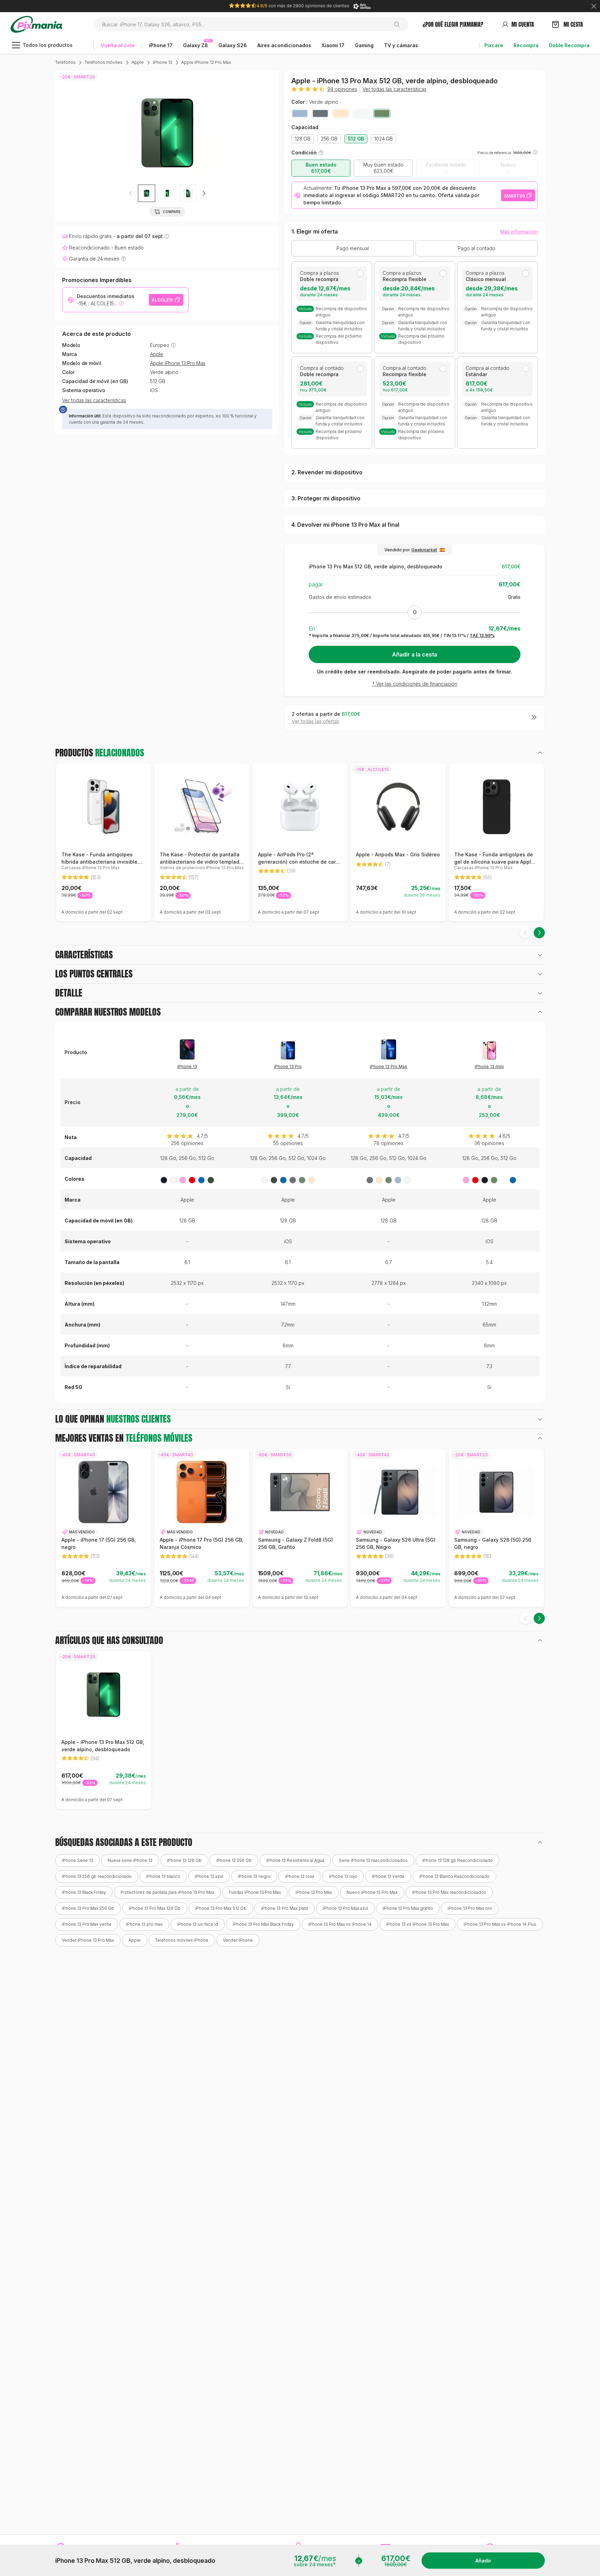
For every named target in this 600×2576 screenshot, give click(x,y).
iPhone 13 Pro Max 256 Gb (88, 1908)
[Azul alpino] (300, 113)
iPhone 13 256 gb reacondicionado (97, 1876)
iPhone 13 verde (388, 1876)
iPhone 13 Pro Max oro (470, 1908)
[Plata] (361, 113)
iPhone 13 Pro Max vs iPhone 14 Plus (500, 1924)
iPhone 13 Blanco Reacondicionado (454, 1876)
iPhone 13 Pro (288, 1066)
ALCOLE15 (162, 300)
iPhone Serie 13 (77, 1860)
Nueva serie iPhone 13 (130, 1860)
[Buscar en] (399, 24)
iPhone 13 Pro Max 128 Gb (155, 1908)
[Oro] (341, 113)
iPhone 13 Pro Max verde (87, 1924)
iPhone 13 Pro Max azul (345, 1908)
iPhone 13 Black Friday (84, 1892)
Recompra (526, 45)
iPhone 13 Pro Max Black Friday (263, 1924)
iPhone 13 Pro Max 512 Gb (221, 1908)
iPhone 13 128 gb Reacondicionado (457, 1860)
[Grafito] (320, 113)
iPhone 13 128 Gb (184, 1860)
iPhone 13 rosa (300, 1876)
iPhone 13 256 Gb (234, 1860)
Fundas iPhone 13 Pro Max (255, 1892)
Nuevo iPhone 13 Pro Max (372, 1892)
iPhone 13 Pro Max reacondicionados (449, 1892)
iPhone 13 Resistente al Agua (295, 1860)
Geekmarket (424, 550)
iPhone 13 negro (254, 1876)
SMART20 (515, 196)
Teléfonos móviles (104, 62)
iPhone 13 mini (489, 1066)
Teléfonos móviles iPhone (182, 1940)
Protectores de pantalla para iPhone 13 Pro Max (167, 1892)
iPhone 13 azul (209, 1876)
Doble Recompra (569, 45)
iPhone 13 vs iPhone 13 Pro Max (418, 1924)
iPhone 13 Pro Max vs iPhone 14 (340, 1924)
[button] (204, 193)
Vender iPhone (238, 1940)
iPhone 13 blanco (163, 1876)
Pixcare (494, 45)
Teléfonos (65, 62)
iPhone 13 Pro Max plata (285, 1908)
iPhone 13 (162, 62)
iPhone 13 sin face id (198, 1924)
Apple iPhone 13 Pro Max (206, 62)
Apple (138, 62)
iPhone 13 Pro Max (389, 1066)
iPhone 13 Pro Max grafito (408, 1908)
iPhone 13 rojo (343, 1876)
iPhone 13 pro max (144, 1924)
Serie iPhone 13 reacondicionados (373, 1860)
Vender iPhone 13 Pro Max (88, 1940)
